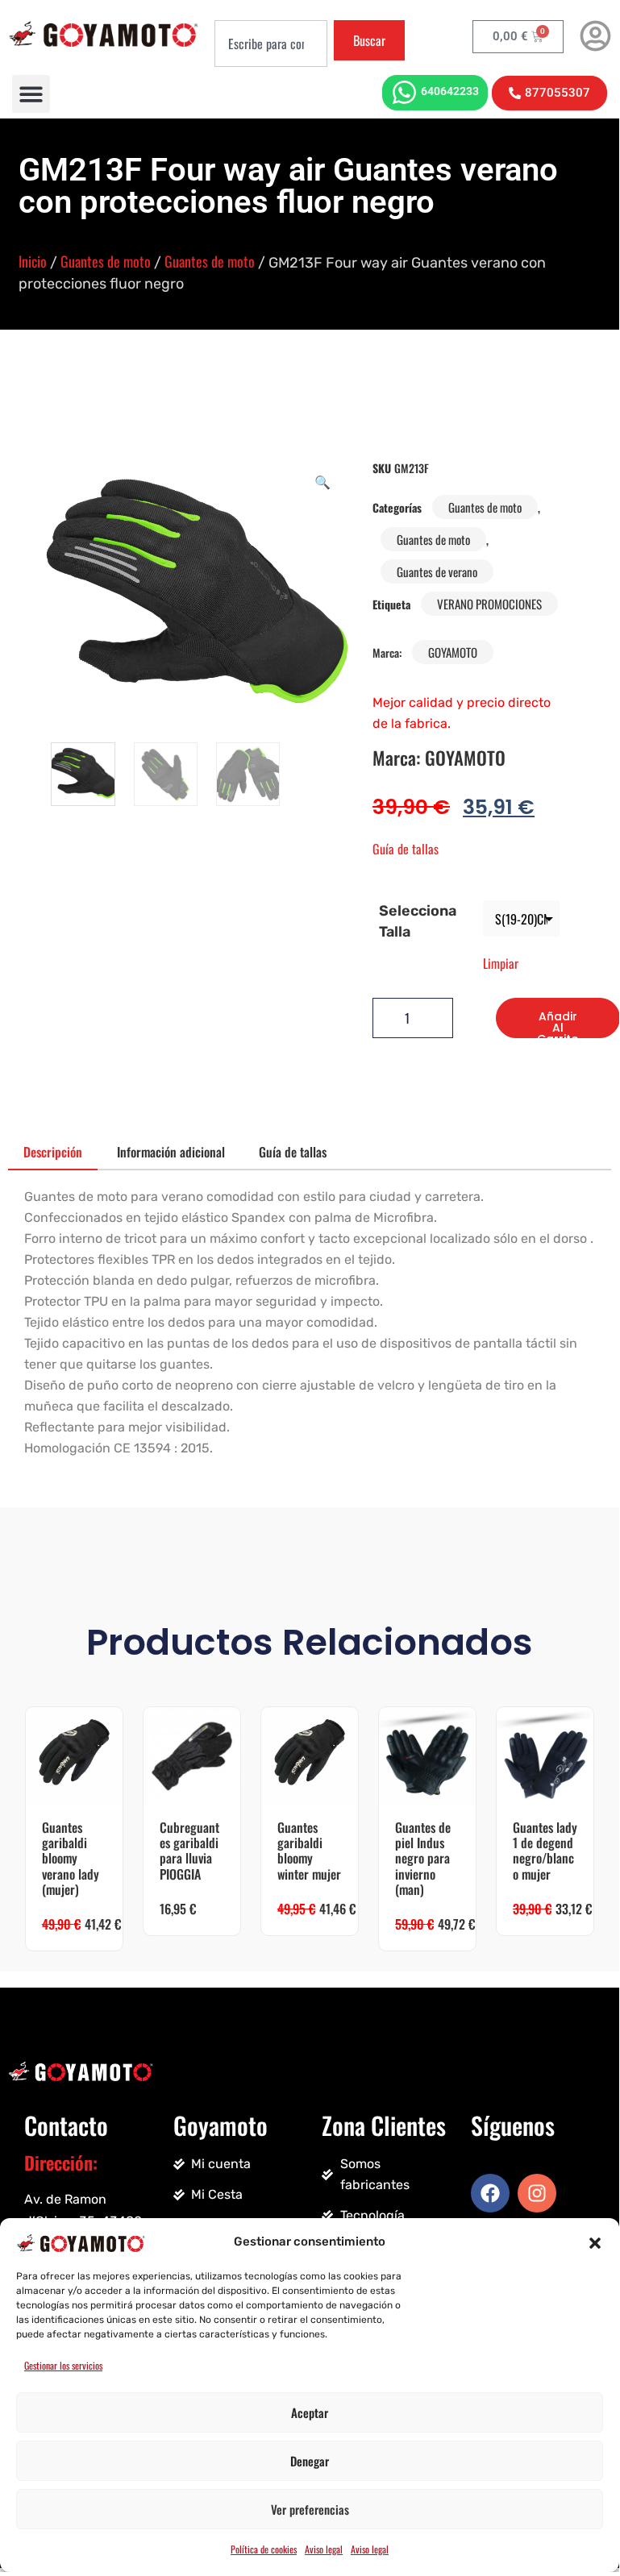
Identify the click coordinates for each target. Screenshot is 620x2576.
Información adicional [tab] (171, 1152)
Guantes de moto (106, 261)
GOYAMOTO (453, 652)
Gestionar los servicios (63, 2365)
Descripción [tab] (53, 1152)
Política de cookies (264, 2549)
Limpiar (501, 963)
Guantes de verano (437, 571)
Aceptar (310, 2412)
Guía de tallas (406, 849)
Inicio (33, 261)
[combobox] (271, 44)
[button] (595, 2242)
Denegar (310, 2461)
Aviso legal (324, 2549)
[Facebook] (490, 2193)
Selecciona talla (418, 921)
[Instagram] (537, 2193)
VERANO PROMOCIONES (489, 604)
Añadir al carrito (558, 1023)
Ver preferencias (310, 2509)
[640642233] (404, 92)
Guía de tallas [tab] (293, 1152)
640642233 (450, 91)
